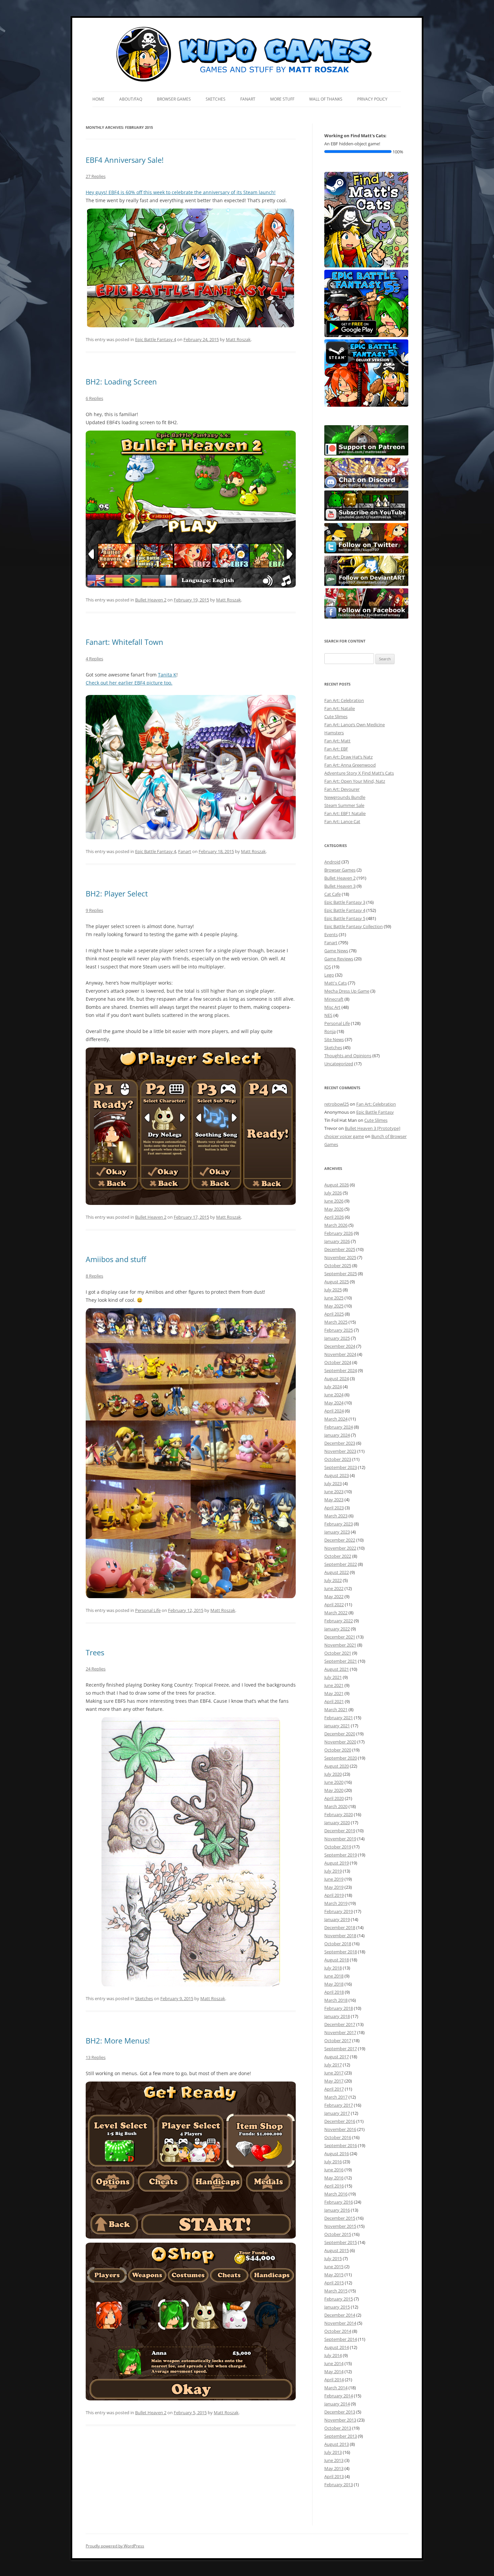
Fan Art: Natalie (340, 708)
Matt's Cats (336, 983)
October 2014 (338, 2331)
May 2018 (334, 1984)
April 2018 (334, 1992)
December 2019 (340, 1831)
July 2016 (333, 2162)
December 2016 (340, 2121)
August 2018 (337, 1960)
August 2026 (337, 1185)
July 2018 (333, 1968)
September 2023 (341, 1467)
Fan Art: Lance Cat (342, 821)
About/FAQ (131, 99)
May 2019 (334, 1887)
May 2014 (334, 2371)
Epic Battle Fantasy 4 (156, 339)
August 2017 (337, 2057)
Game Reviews (339, 959)
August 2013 (337, 2444)
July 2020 (333, 1774)
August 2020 (337, 1766)
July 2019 (333, 1871)
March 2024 (336, 1419)
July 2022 (333, 1580)
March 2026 (336, 1225)
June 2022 (334, 1588)
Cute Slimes (336, 716)
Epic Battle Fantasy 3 (345, 902)
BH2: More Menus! (118, 2040)
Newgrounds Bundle (345, 797)
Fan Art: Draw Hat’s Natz (348, 757)
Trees (95, 1652)
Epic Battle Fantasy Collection (354, 926)
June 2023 (334, 1492)
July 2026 (333, 1193)
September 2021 (341, 1661)
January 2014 (337, 2404)
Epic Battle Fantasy (375, 1112)
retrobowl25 (337, 1104)
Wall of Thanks (326, 99)
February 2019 (339, 1911)
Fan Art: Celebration (344, 700)
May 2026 (334, 1209)
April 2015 (334, 2283)
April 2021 (334, 1701)
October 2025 (338, 1265)
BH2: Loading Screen (121, 381)
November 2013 (340, 2420)
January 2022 (337, 1629)
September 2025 (341, 1274)
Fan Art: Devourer (342, 789)
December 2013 (340, 2412)
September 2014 (341, 2339)
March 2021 (336, 1709)
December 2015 (340, 2218)
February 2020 (339, 1814)
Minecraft (334, 999)
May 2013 (334, 2468)
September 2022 (341, 1564)
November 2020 (340, 1742)
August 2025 (337, 1282)
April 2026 (334, 1217)
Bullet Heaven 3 (340, 886)
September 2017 (341, 2049)
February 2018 (339, 2008)
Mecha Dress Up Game (347, 991)
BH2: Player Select (117, 893)
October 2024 (338, 1362)
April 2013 (334, 2476)
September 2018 (341, 1952)
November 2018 (340, 1936)
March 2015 (336, 2291)
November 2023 (340, 1451)
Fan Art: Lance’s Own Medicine (355, 725)
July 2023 (333, 1483)
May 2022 (334, 1596)
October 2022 (338, 1556)
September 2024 (341, 1370)
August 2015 (337, 2250)
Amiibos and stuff (116, 1259)
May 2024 (334, 1403)
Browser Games (174, 99)
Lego (329, 975)
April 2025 (334, 1314)
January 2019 (337, 1919)
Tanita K (167, 675)
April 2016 (334, 2186)
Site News (334, 1039)
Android (332, 862)
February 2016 (339, 2202)
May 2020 (334, 1790)
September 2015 (341, 2242)
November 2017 (340, 2032)
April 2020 (334, 1798)
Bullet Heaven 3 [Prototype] (373, 1128)
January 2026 (337, 1241)
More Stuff (282, 99)
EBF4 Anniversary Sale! (125, 160)
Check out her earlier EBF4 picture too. (129, 683)
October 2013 (338, 2428)
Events (331, 934)
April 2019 (334, 1895)
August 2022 (337, 1572)
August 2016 (337, 2154)
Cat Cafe (333, 894)
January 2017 (337, 2113)
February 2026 (339, 1233)
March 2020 (336, 1806)
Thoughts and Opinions (348, 1056)
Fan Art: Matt (337, 741)
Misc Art (332, 1007)
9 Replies (94, 910)
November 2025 (340, 1257)
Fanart (248, 99)
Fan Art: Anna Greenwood (350, 765)
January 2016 (337, 2210)
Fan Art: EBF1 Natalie (345, 813)
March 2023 (336, 1516)
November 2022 (340, 1548)
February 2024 (339, 1427)
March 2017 (336, 2097)
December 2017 (340, 2024)
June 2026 (334, 1201)
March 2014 (336, 2388)
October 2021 (338, 1653)
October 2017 (338, 2040)
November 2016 (340, 2129)
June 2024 (334, 1395)
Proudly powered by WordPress (115, 2546)
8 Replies (94, 1276)
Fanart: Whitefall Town (125, 642)
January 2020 (337, 1823)
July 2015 (333, 2258)
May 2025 (334, 1306)
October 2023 (338, 1459)
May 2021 (334, 1693)
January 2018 (337, 2016)
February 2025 (339, 1330)
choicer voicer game (344, 1136)
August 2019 (337, 1863)
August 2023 (337, 1475)
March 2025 (336, 1322)
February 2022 (339, 1621)
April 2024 (334, 1411)
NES (328, 1015)
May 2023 (334, 1500)
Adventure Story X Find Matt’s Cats (359, 773)
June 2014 (334, 2363)
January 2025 (337, 1338)
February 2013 (339, 2485)
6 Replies (94, 398)
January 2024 (337, 1435)
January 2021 (337, 1726)
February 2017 (339, 2105)
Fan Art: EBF (336, 749)
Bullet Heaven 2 (151, 600)
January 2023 (337, 1532)
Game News (336, 951)
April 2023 (334, 1508)
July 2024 (333, 1387)
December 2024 (340, 1346)
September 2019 (341, 1855)
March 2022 (336, 1613)
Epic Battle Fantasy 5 (345, 918)
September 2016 (341, 2145)
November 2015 (340, 2226)
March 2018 (336, 2000)
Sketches (216, 99)
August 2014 (337, 2347)
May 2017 (334, 2081)
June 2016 (334, 2170)
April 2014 (334, 2380)
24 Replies (96, 1669)
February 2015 (339, 2299)
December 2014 (340, 2315)
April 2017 (334, 2089)
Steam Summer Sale (344, 805)
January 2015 (337, 2307)
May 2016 (334, 2178)
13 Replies (96, 2057)
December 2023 (340, 1443)
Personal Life (148, 1610)
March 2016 (336, 2194)
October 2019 (338, 1847)
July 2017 (333, 2065)
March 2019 (336, 1903)
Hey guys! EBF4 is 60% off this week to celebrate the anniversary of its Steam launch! (181, 192)
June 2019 (334, 1879)
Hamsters (334, 733)
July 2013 (333, 2452)
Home (98, 99)
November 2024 (340, 1354)
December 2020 (340, 1734)
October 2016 (338, 2137)
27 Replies (96, 176)
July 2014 (333, 2355)
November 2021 (340, 1645)
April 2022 (334, 1605)
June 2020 (334, 1782)
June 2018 (334, 1976)
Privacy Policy (372, 99)
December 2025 (340, 1249)
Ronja (330, 1031)
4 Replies (94, 659)
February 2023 (339, 1524)
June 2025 (334, 1298)
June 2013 (334, 2460)
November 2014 (340, 2323)
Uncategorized (339, 1064)
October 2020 (338, 1750)
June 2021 (334, 1685)
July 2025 (333, 1290)
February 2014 (339, 2396)
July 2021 (333, 1677)
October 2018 (338, 1944)
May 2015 (334, 2275)
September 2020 (341, 1758)
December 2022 (340, 1540)
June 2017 (334, 2073)
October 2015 (338, 2234)
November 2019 (340, 1839)
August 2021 (337, 1669)
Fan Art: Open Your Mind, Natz (355, 781)
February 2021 (339, 1718)
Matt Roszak (238, 339)
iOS (328, 967)
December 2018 (340, 1927)
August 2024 (337, 1378)
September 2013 (341, 2436)
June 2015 (334, 2267)
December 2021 (340, 1637)
